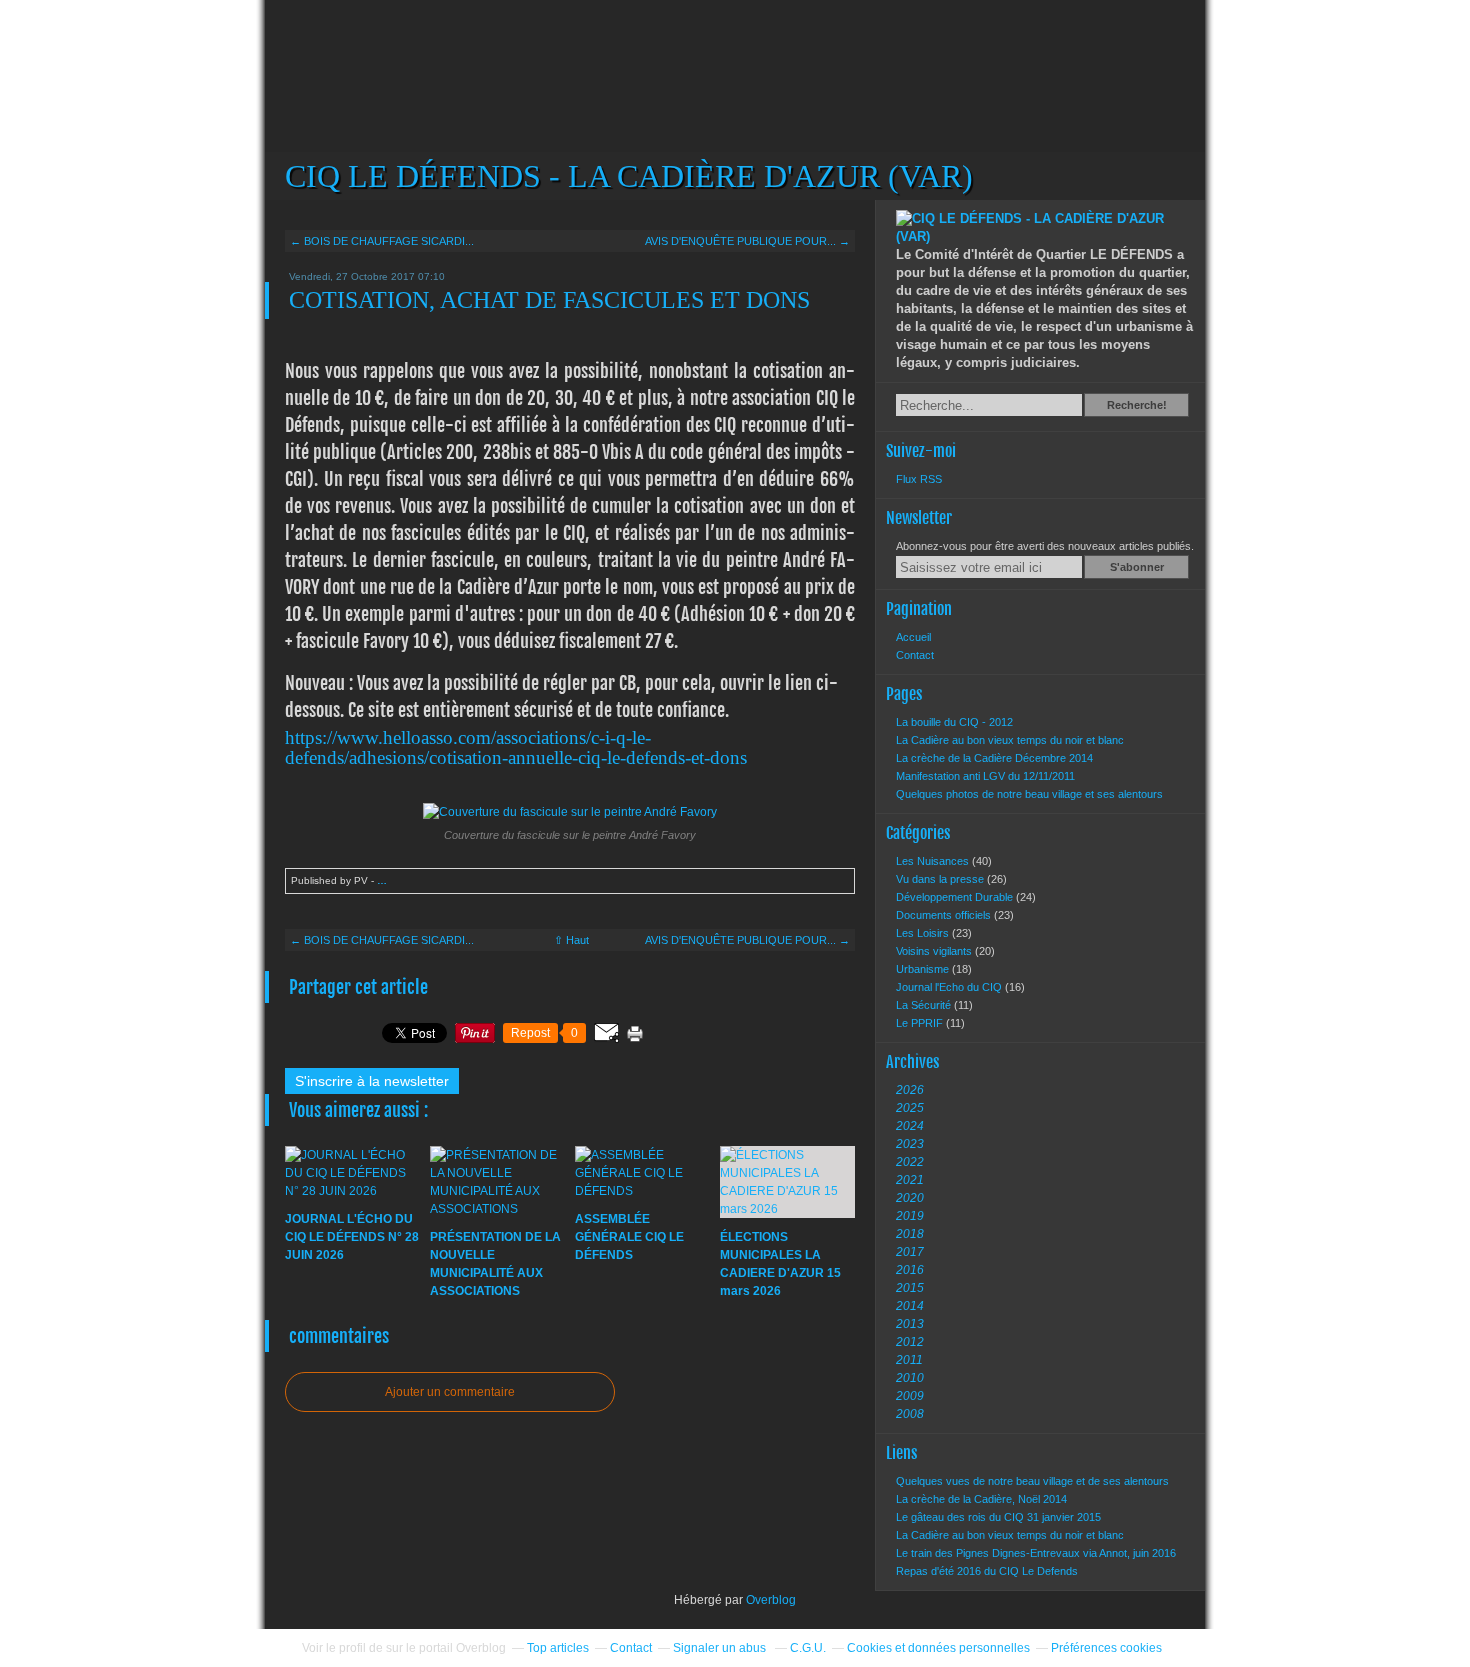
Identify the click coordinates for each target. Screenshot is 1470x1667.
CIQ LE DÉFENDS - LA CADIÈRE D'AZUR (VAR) (735, 100)
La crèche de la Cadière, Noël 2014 (981, 1499)
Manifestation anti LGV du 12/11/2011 (985, 776)
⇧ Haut (571, 940)
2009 (910, 1396)
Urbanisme (924, 969)
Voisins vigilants (935, 951)
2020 (910, 1198)
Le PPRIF (921, 1023)
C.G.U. (808, 1648)
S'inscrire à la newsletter (372, 1081)
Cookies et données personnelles (938, 1648)
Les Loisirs (924, 933)
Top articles (558, 1648)
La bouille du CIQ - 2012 (954, 722)
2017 (910, 1252)
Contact (915, 655)
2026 (910, 1090)
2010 (910, 1378)
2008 (910, 1414)
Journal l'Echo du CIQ (950, 987)
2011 (909, 1360)
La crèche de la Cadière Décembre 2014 (994, 758)
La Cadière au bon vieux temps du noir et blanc (1010, 740)
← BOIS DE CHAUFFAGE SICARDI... (382, 241)
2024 (910, 1126)
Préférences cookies (1106, 1648)
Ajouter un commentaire (450, 1392)
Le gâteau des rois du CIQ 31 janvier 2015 (998, 1517)
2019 (910, 1216)
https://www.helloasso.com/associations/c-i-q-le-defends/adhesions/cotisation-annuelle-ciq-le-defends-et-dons (516, 747)
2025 (910, 1108)
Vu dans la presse (941, 879)
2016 (910, 1270)
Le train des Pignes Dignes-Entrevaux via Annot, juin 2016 (1036, 1553)
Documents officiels (945, 915)
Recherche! (1137, 405)
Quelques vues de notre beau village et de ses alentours (1032, 1481)
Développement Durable (956, 897)
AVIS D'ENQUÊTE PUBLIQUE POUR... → (747, 241)
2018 (910, 1234)
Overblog (771, 1600)
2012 (910, 1342)
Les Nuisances (934, 861)
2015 (910, 1288)
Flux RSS (919, 479)
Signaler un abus (721, 1648)
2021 (910, 1180)
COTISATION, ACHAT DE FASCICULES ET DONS (549, 300)
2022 (910, 1162)
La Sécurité (925, 1005)
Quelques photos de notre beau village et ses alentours (1029, 794)
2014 (910, 1306)
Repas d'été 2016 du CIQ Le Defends (987, 1571)
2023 (910, 1144)
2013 (910, 1324)
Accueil (913, 637)
